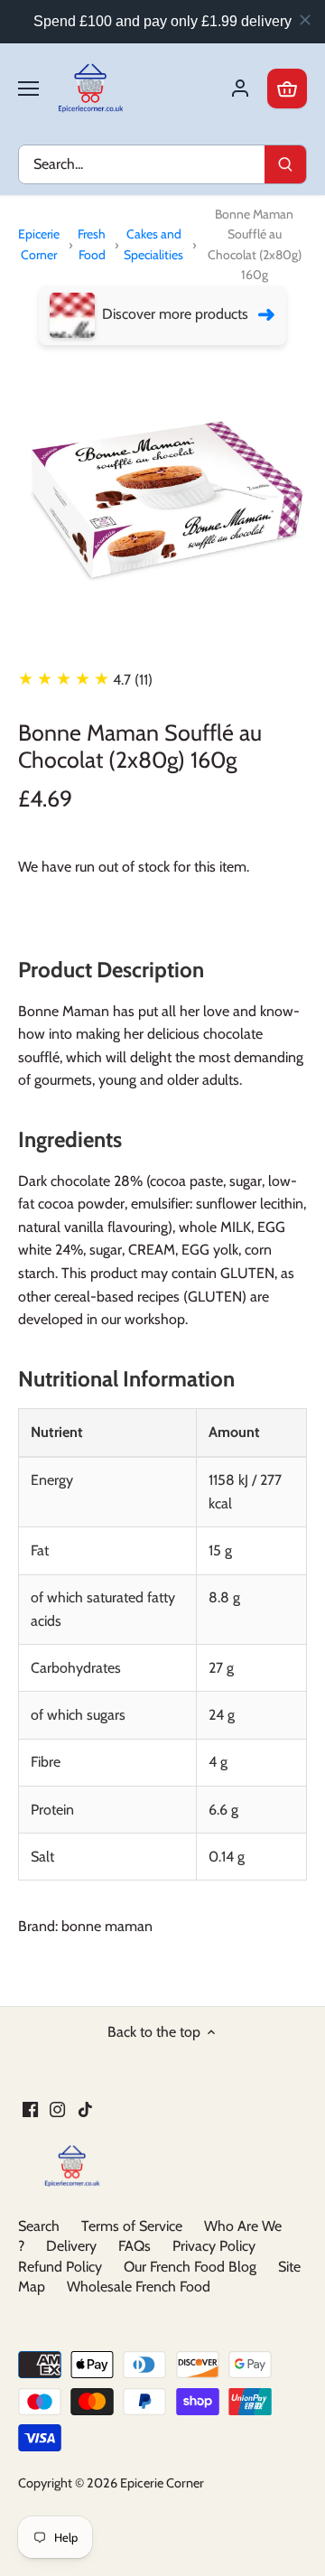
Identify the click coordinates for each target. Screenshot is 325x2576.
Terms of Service (132, 2226)
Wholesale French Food (139, 2287)
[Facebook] (30, 2109)
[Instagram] (57, 2109)
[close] (305, 20)
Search (39, 2226)
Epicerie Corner (39, 244)
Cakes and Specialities (153, 244)
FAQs (135, 2246)
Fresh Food (92, 244)
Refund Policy (60, 2267)
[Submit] (285, 164)
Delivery (71, 2246)
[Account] (240, 89)
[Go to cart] (287, 89)
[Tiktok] (85, 2109)
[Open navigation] (28, 89)
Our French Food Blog (190, 2267)
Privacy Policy (214, 2246)
